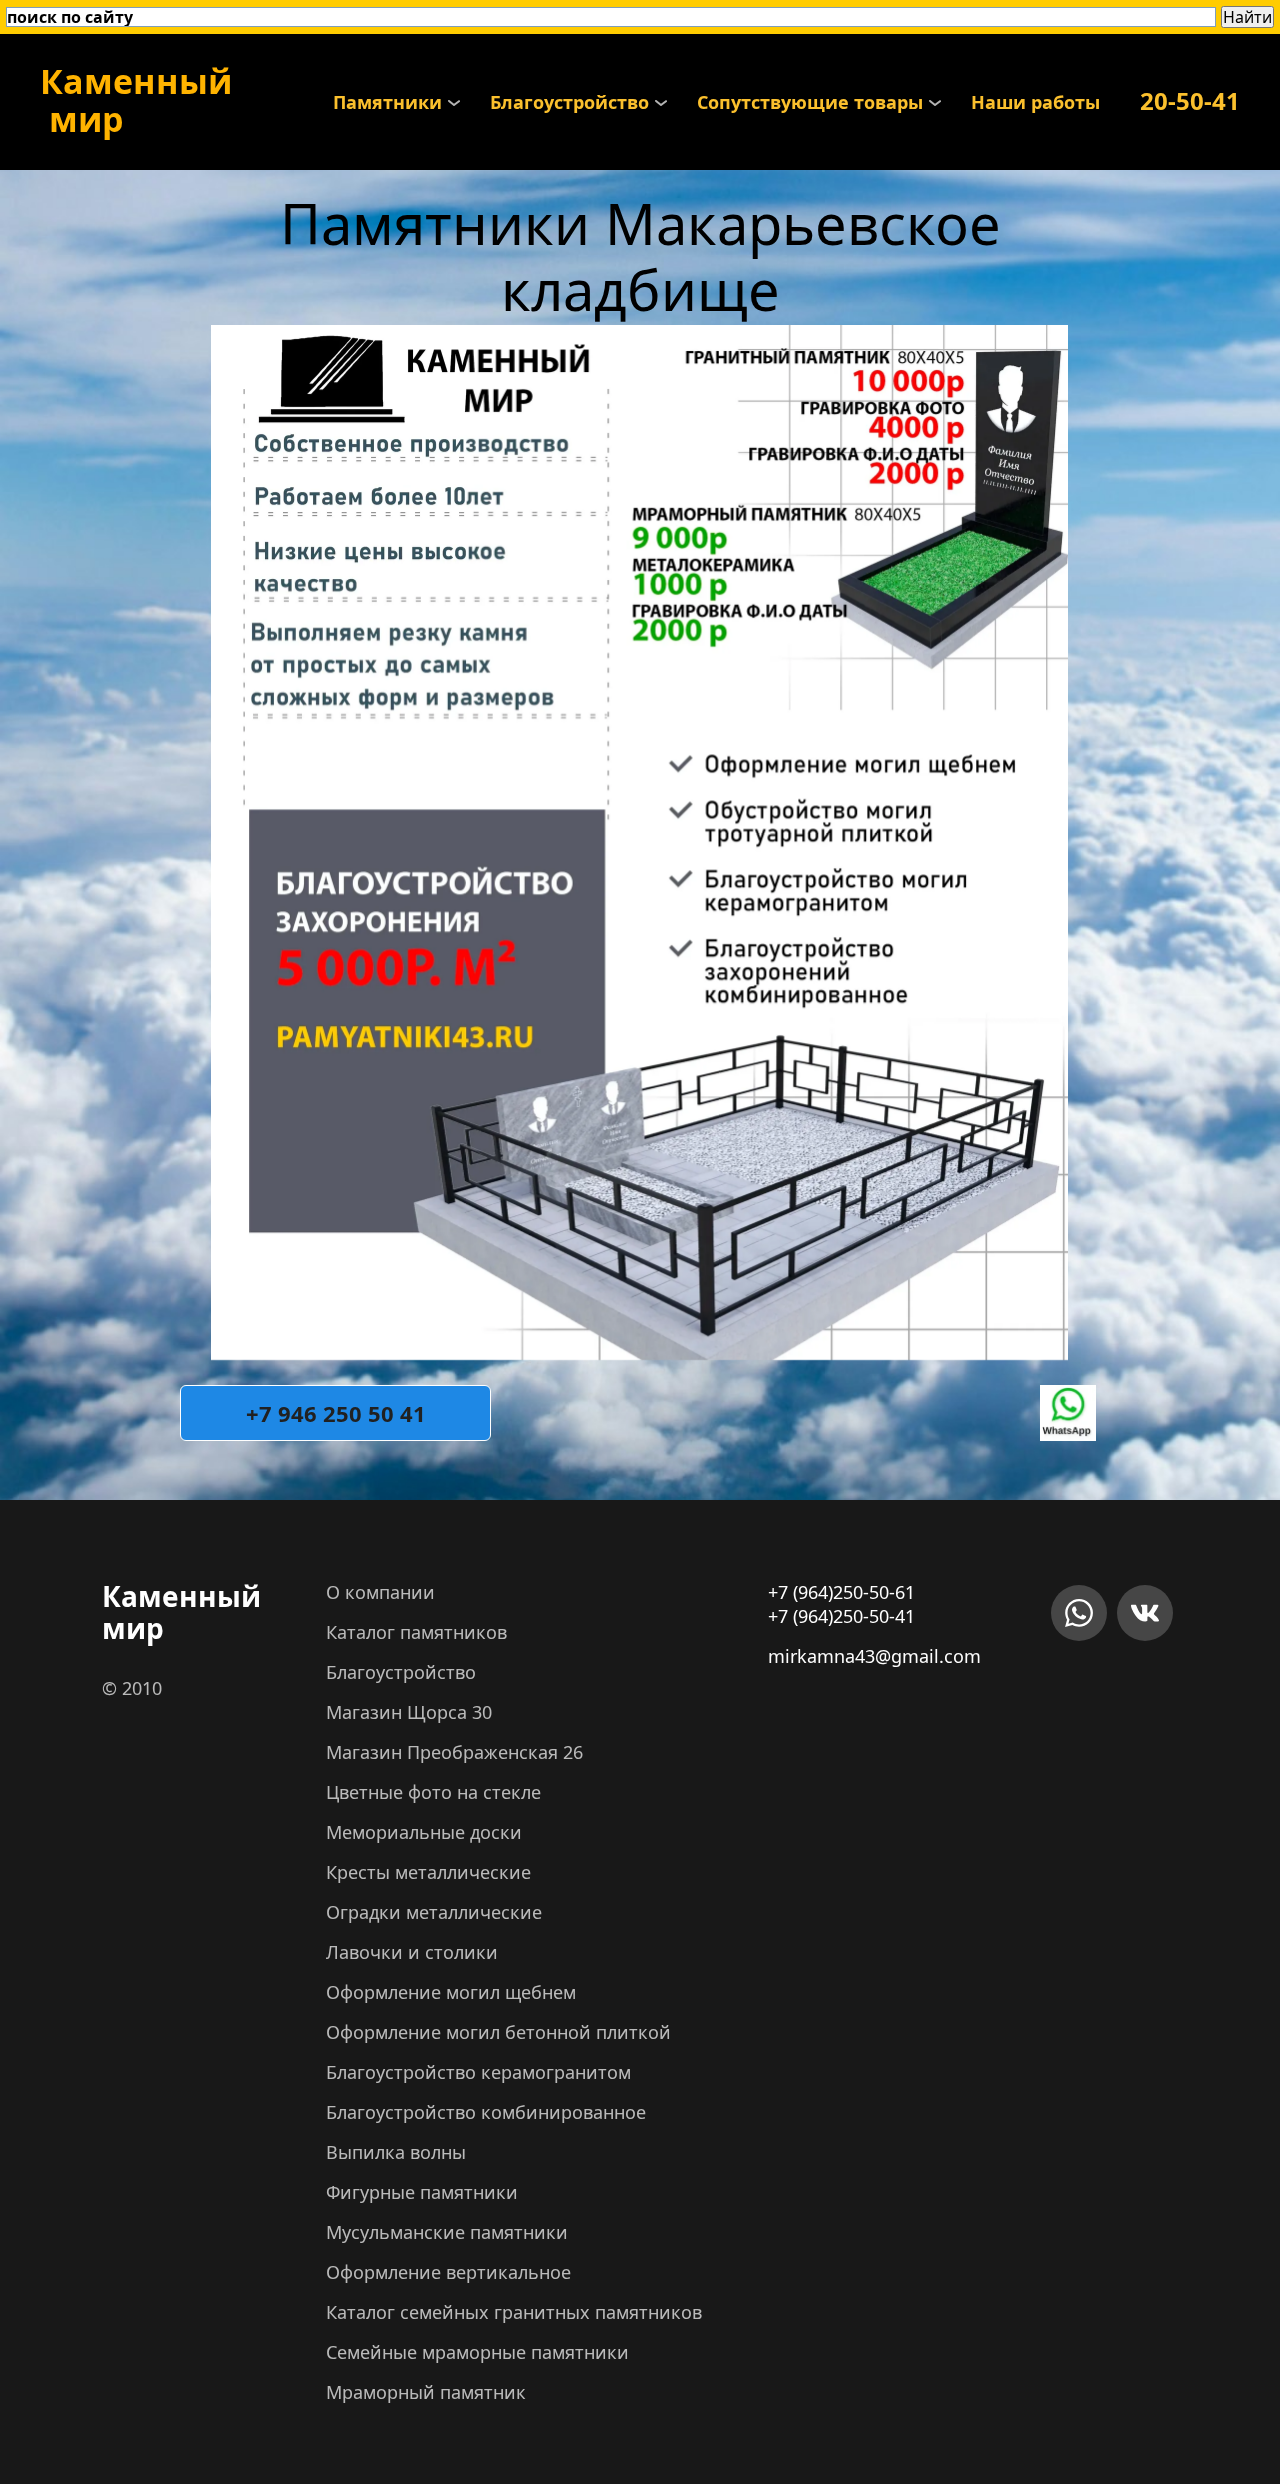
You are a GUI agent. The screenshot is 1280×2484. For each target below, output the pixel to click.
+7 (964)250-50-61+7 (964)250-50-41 (841, 1604)
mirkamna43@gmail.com (874, 1656)
